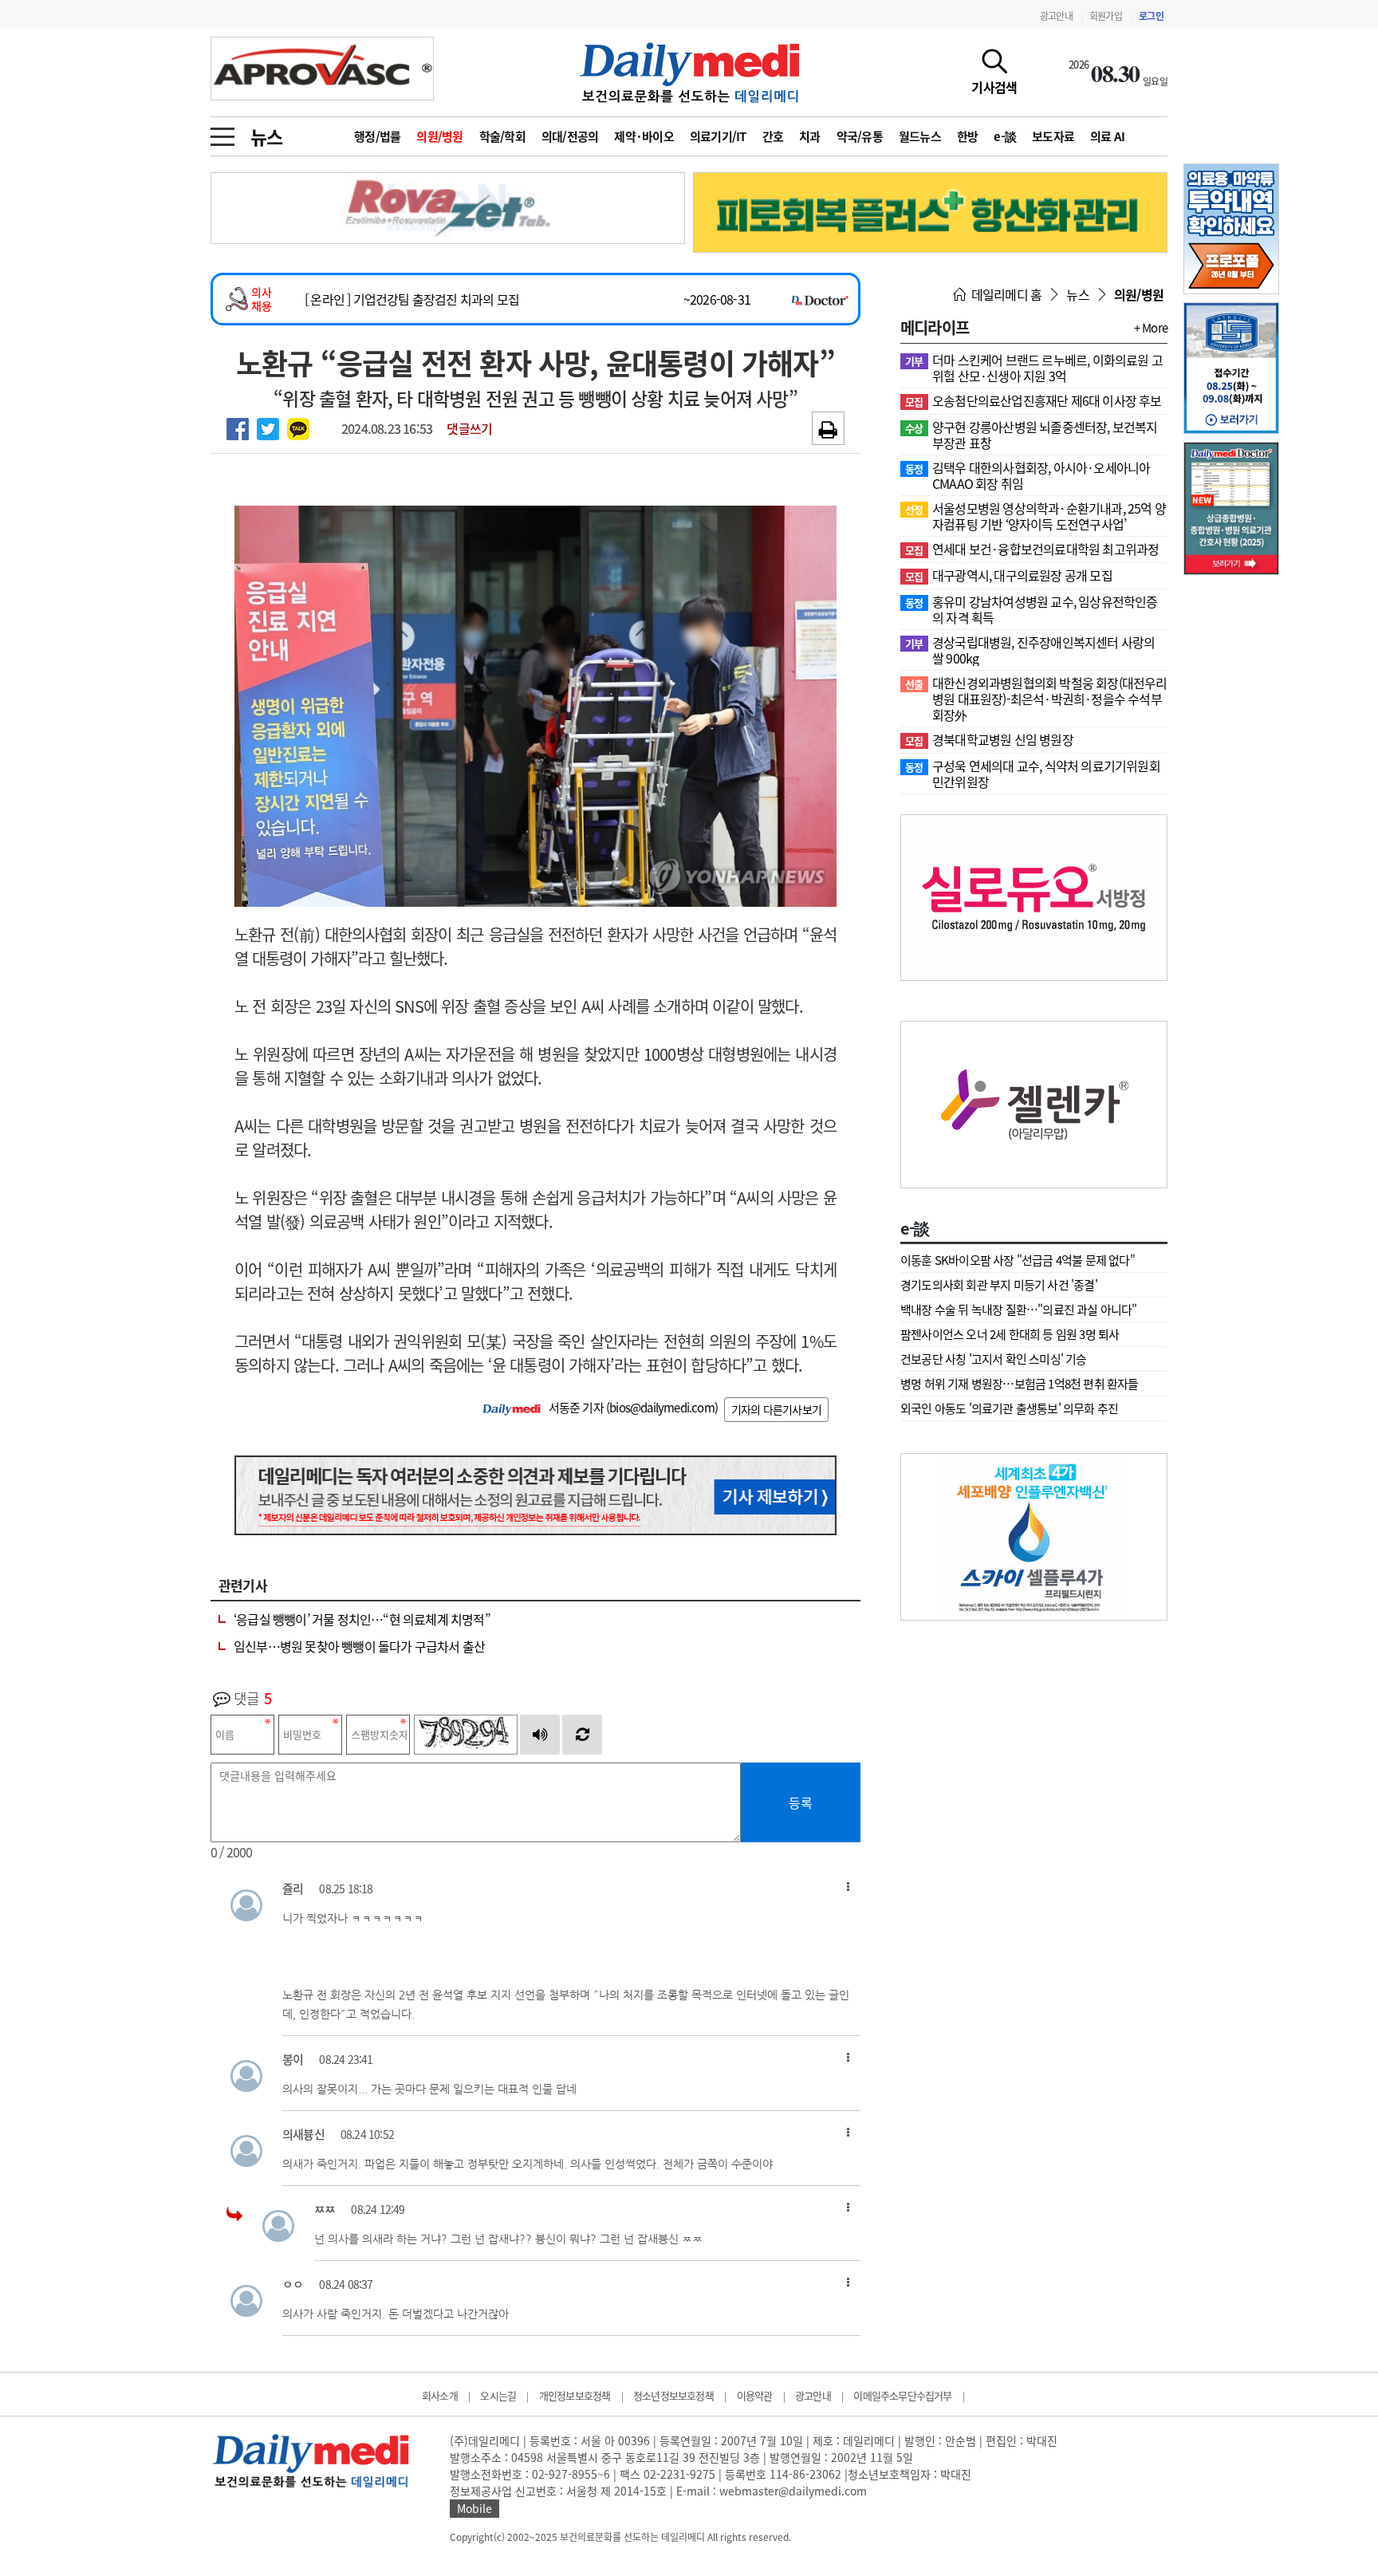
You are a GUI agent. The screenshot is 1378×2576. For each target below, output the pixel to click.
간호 (773, 136)
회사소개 (440, 2395)
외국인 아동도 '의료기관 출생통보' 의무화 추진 (1009, 1408)
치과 (810, 136)
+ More (1151, 328)
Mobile (474, 2508)
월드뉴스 (920, 136)
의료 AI (1107, 136)
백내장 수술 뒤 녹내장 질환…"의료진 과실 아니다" (1019, 1310)
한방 (968, 136)
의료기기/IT (718, 136)
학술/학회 (502, 136)
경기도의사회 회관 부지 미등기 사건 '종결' (999, 1285)
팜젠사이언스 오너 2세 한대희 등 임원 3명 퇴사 (1010, 1334)
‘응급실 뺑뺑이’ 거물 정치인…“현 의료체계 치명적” (362, 1619)
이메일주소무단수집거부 (902, 2395)
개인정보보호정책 (575, 2395)
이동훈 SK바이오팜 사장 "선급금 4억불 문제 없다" (1018, 1260)
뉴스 (266, 136)
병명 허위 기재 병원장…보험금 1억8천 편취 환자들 (1020, 1384)
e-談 (1005, 136)
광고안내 (1056, 16)
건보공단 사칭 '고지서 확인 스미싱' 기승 (994, 1359)
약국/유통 (860, 136)
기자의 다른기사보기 (776, 1409)
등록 (801, 1802)
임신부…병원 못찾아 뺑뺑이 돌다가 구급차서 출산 (359, 1646)
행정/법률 (377, 136)
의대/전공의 (570, 136)
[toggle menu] (222, 132)
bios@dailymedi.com (662, 1408)
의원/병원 (439, 136)
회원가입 (1106, 16)
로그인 (1151, 16)
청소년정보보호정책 (673, 2395)
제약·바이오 (644, 136)
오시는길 (498, 2395)
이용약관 (755, 2395)
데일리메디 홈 (1005, 294)
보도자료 (1053, 136)
